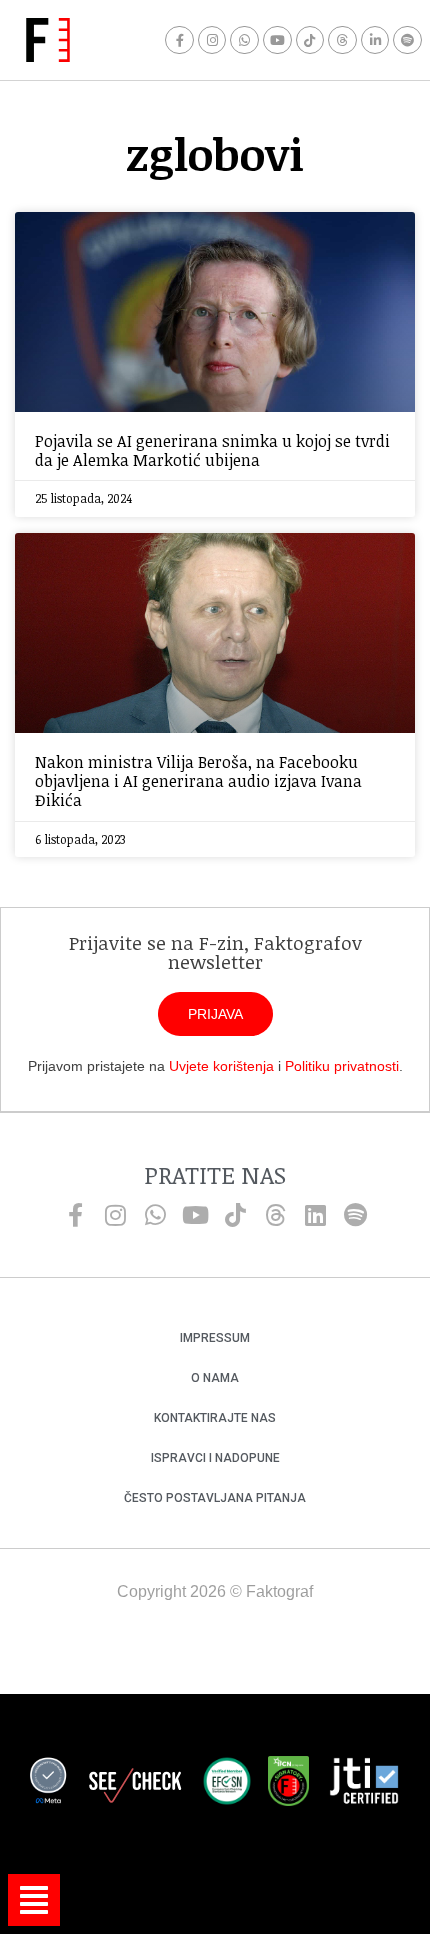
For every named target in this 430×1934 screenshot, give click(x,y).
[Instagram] (212, 40)
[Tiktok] (310, 40)
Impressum (215, 1338)
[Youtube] (277, 40)
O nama (215, 1378)
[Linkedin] (315, 1215)
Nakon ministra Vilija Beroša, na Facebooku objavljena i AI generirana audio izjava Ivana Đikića (198, 781)
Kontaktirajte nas (215, 1418)
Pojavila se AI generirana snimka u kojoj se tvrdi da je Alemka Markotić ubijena (212, 450)
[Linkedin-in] (375, 40)
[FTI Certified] (364, 1784)
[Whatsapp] (244, 40)
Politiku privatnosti (342, 1066)
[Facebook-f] (179, 40)
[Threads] (342, 40)
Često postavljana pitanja (215, 1498)
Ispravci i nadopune (215, 1458)
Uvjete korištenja (221, 1066)
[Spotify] (407, 40)
